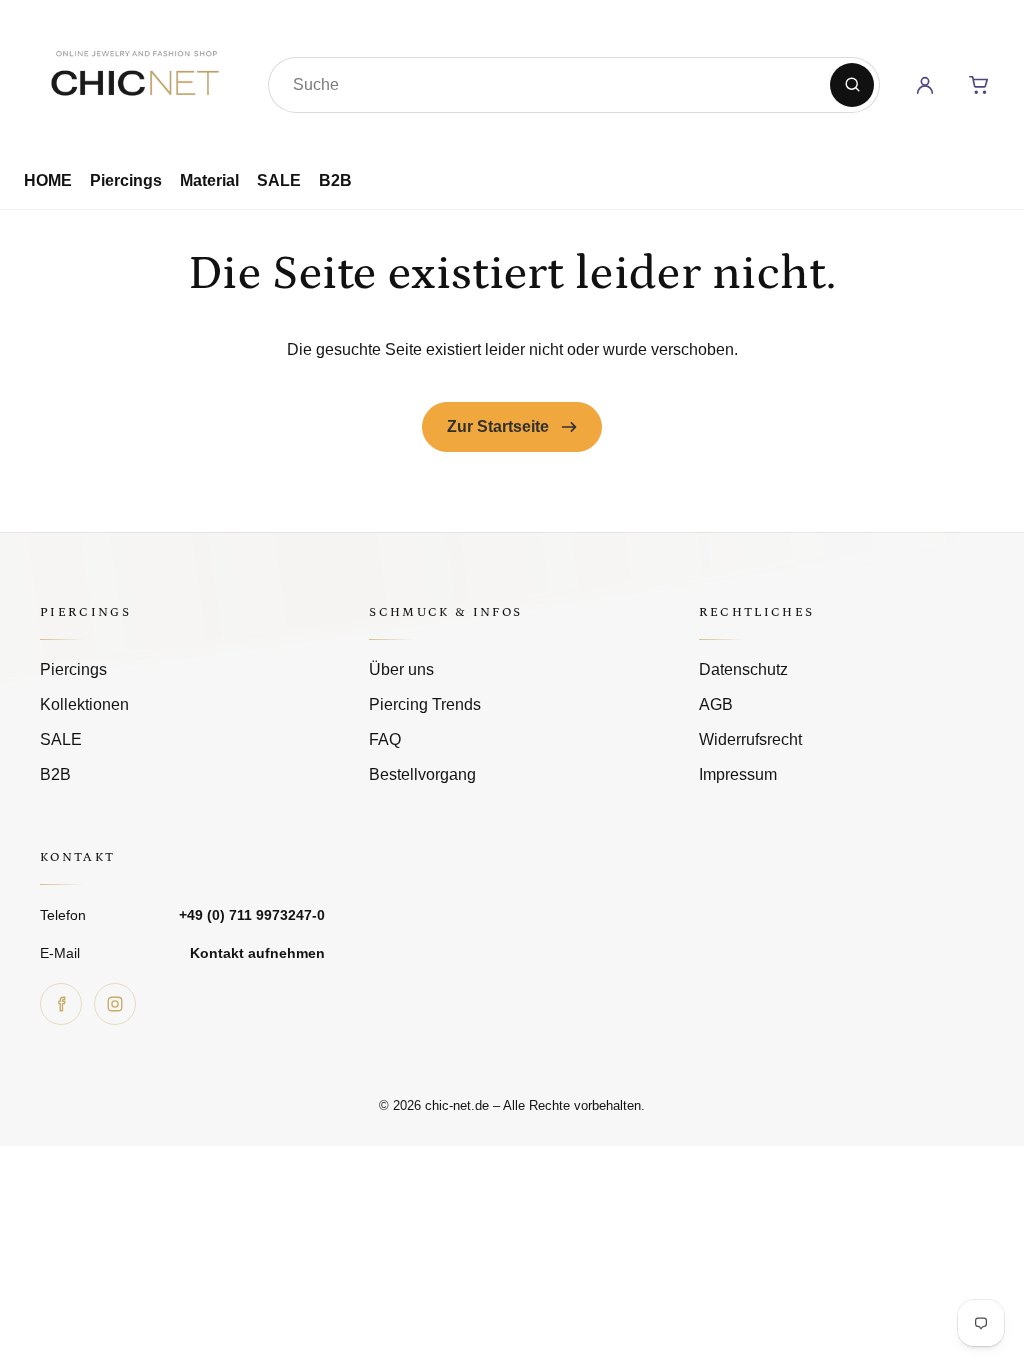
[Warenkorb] (979, 85)
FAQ (385, 739)
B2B (335, 180)
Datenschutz (743, 669)
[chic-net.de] (134, 81)
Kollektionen (84, 704)
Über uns (401, 669)
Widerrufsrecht (750, 739)
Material (209, 180)
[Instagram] (115, 1004)
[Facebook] (61, 1004)
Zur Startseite (500, 426)
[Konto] (925, 85)
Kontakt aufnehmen (257, 953)
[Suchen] (852, 85)
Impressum (738, 774)
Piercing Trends (425, 704)
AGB (716, 704)
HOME (48, 180)
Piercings (126, 180)
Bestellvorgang (422, 774)
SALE (279, 180)
